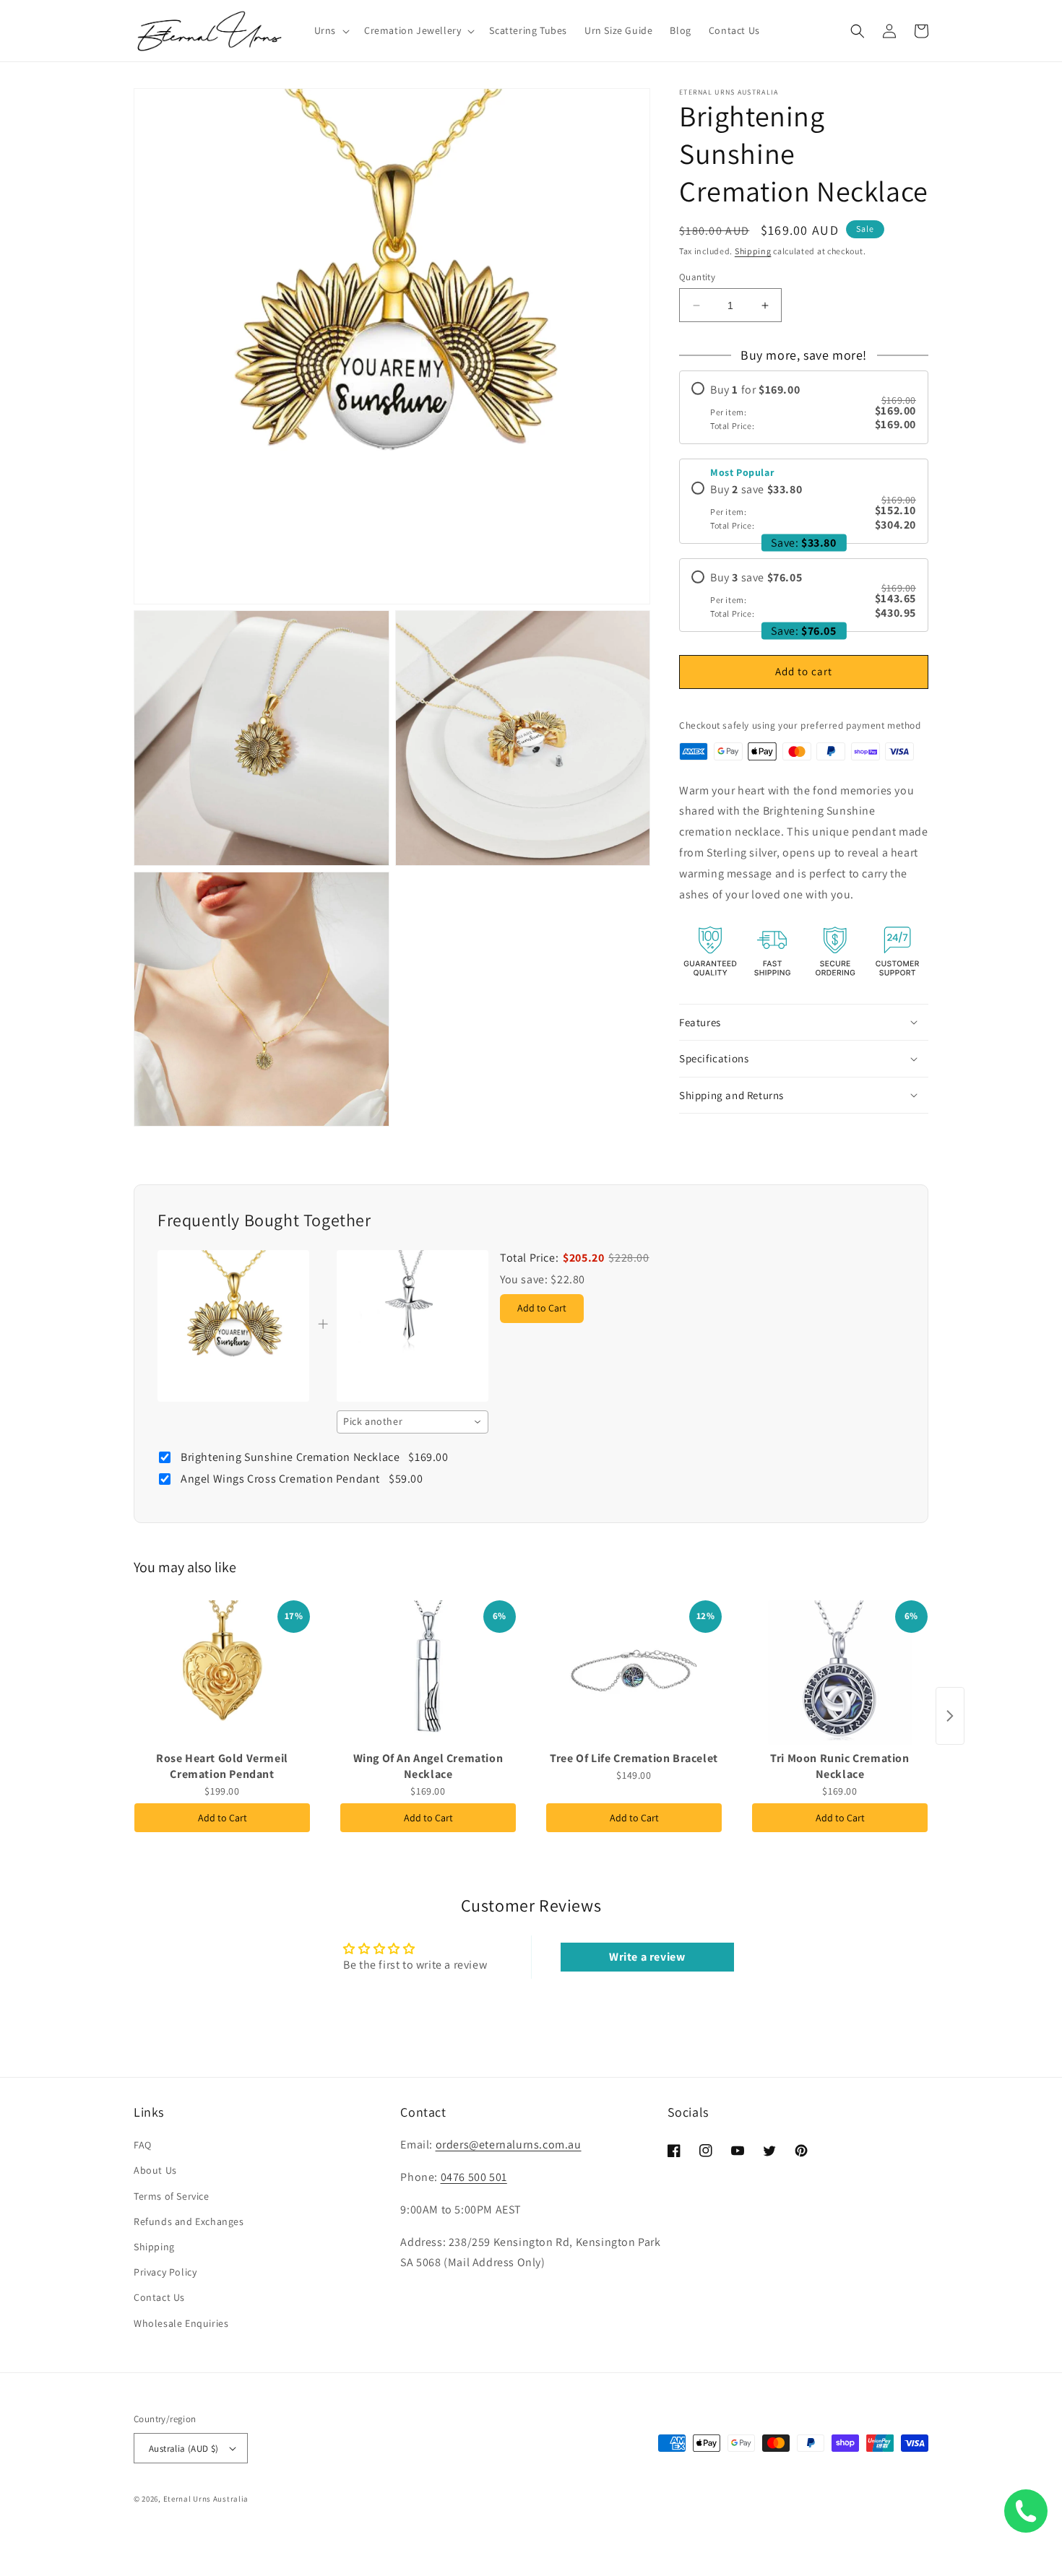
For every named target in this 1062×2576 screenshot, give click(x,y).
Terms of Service (172, 2196)
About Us (155, 2170)
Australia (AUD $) (184, 2449)
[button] (331, 30)
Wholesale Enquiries (181, 2323)
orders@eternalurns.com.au (509, 2145)
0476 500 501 (474, 2177)
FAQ (143, 2145)
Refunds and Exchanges (189, 2221)
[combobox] (413, 1422)
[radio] (804, 407)
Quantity (697, 277)
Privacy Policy (165, 2272)
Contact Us (159, 2297)
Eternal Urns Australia (206, 2499)
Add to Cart (223, 1818)
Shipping (753, 251)
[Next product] (950, 1716)
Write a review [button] (647, 1957)
